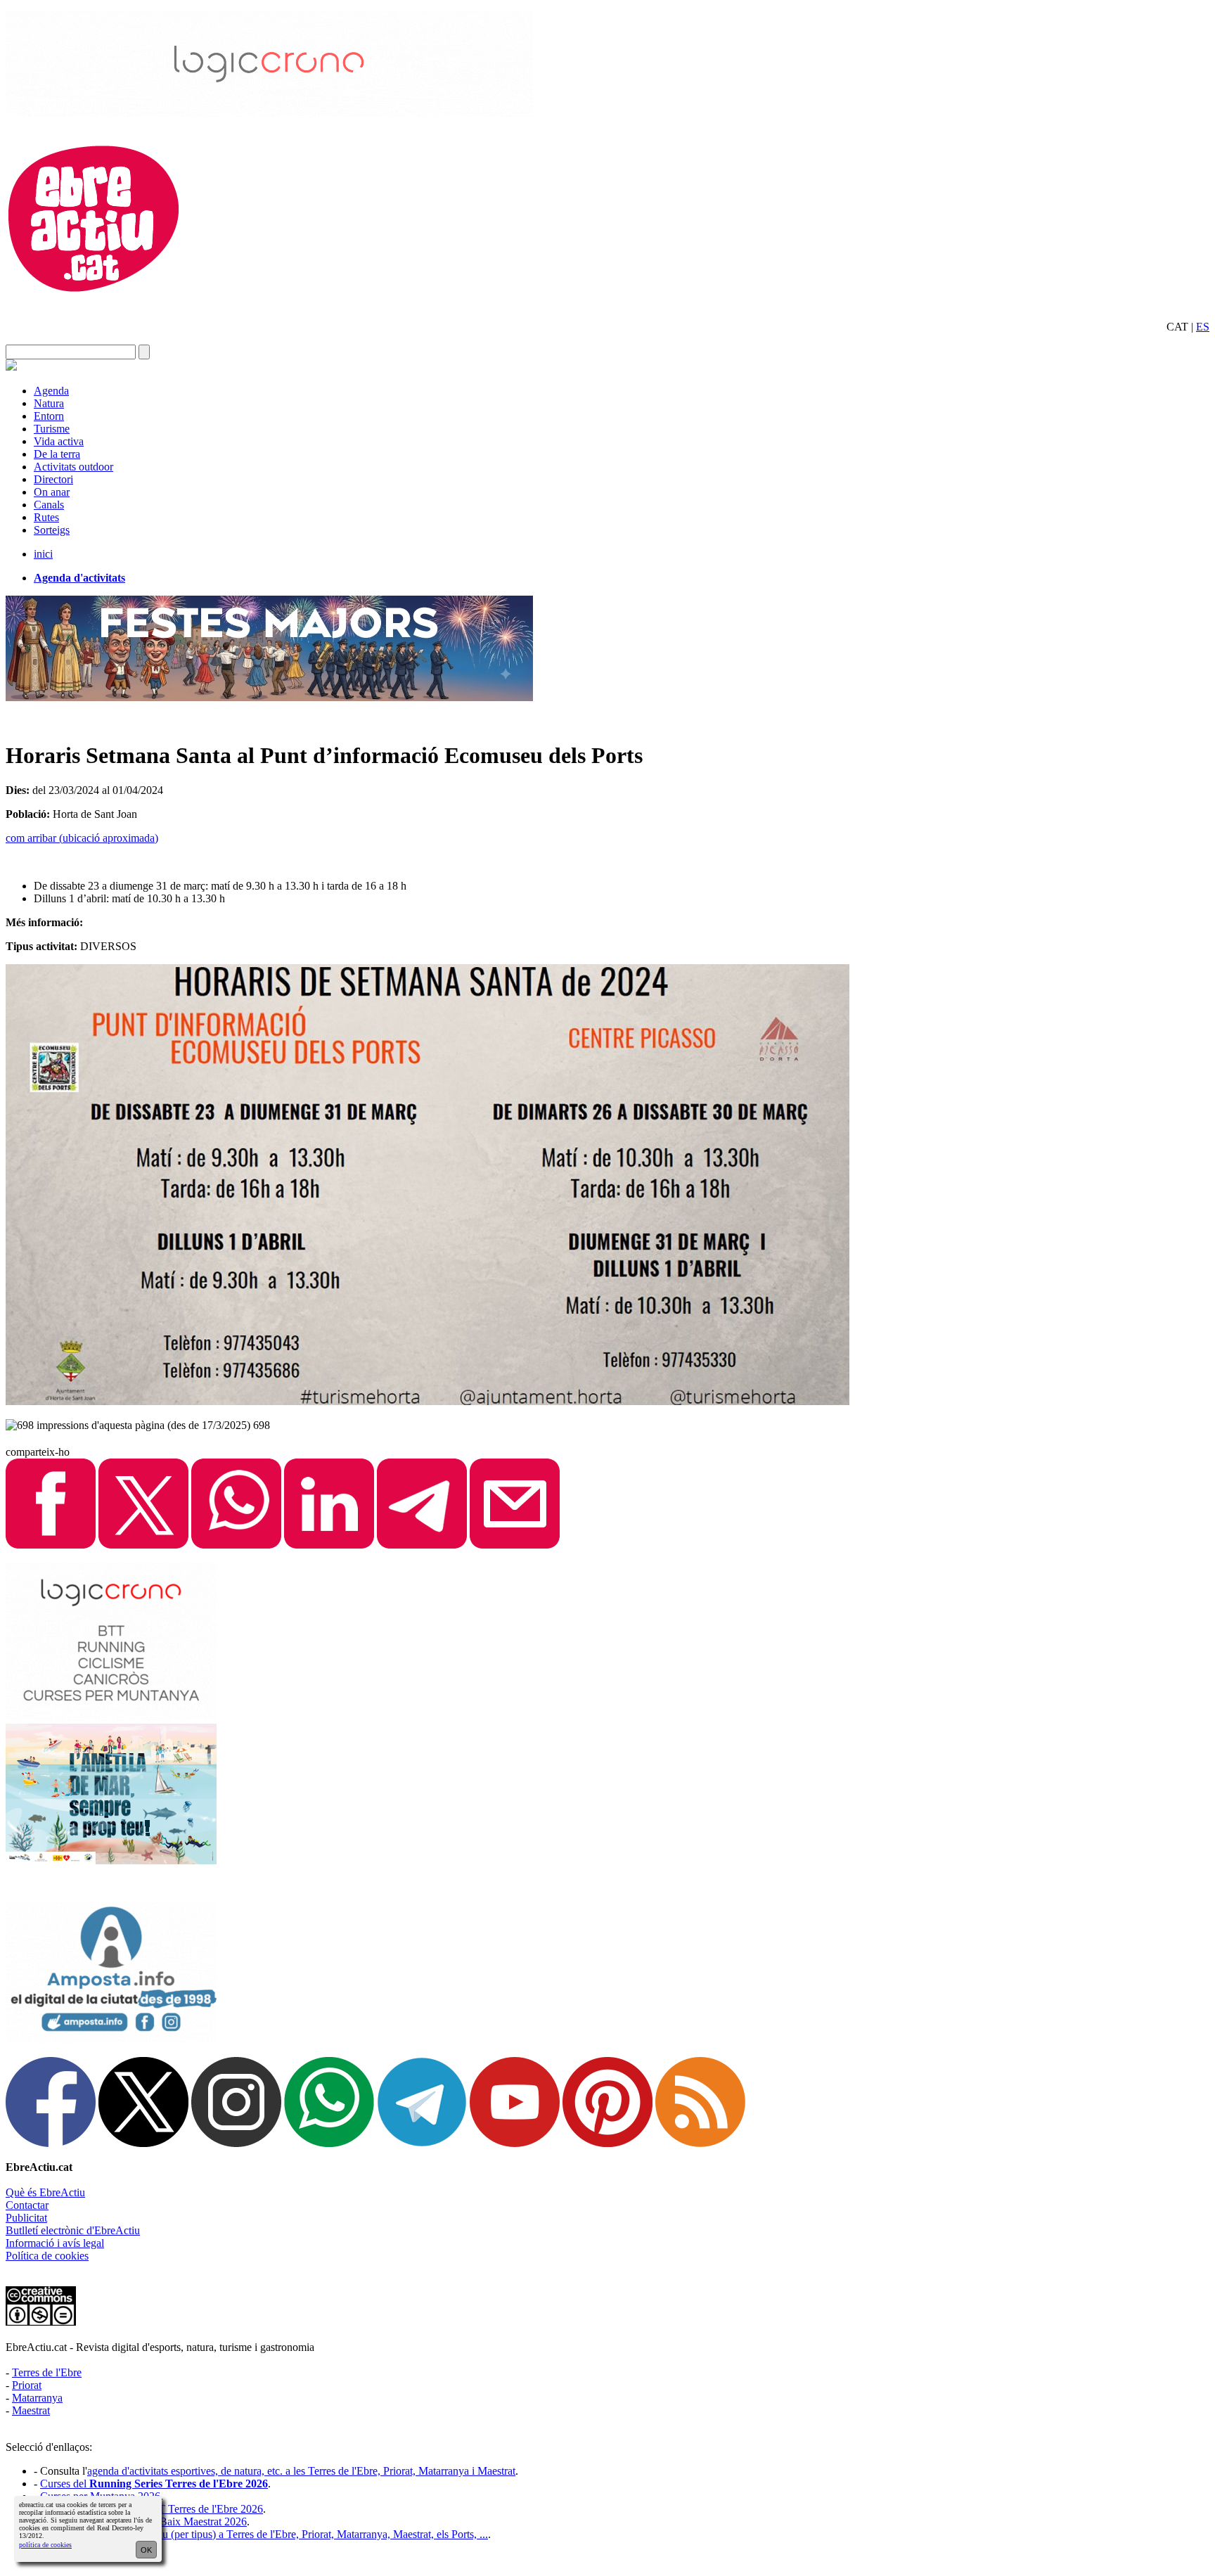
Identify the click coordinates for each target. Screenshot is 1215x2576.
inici (43, 554)
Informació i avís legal (55, 2243)
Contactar (27, 2205)
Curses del (154, 2484)
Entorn (49, 416)
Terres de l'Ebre (47, 2372)
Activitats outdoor (73, 467)
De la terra (57, 454)
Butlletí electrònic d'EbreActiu (73, 2230)
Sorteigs (52, 530)
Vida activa (59, 441)
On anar (52, 492)
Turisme (52, 429)
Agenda (51, 391)
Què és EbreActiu (45, 2192)
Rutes (46, 517)
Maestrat (31, 2410)
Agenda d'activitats (79, 578)
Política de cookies (47, 2256)
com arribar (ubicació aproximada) (82, 838)
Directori (53, 479)
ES (1203, 327)
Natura (49, 403)
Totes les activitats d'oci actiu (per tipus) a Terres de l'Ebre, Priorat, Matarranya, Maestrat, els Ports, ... (264, 2534)
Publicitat (26, 2218)
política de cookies (45, 2545)
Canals (49, 505)
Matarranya (37, 2398)
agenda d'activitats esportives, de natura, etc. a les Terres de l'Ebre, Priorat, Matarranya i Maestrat (301, 2471)
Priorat (27, 2385)
